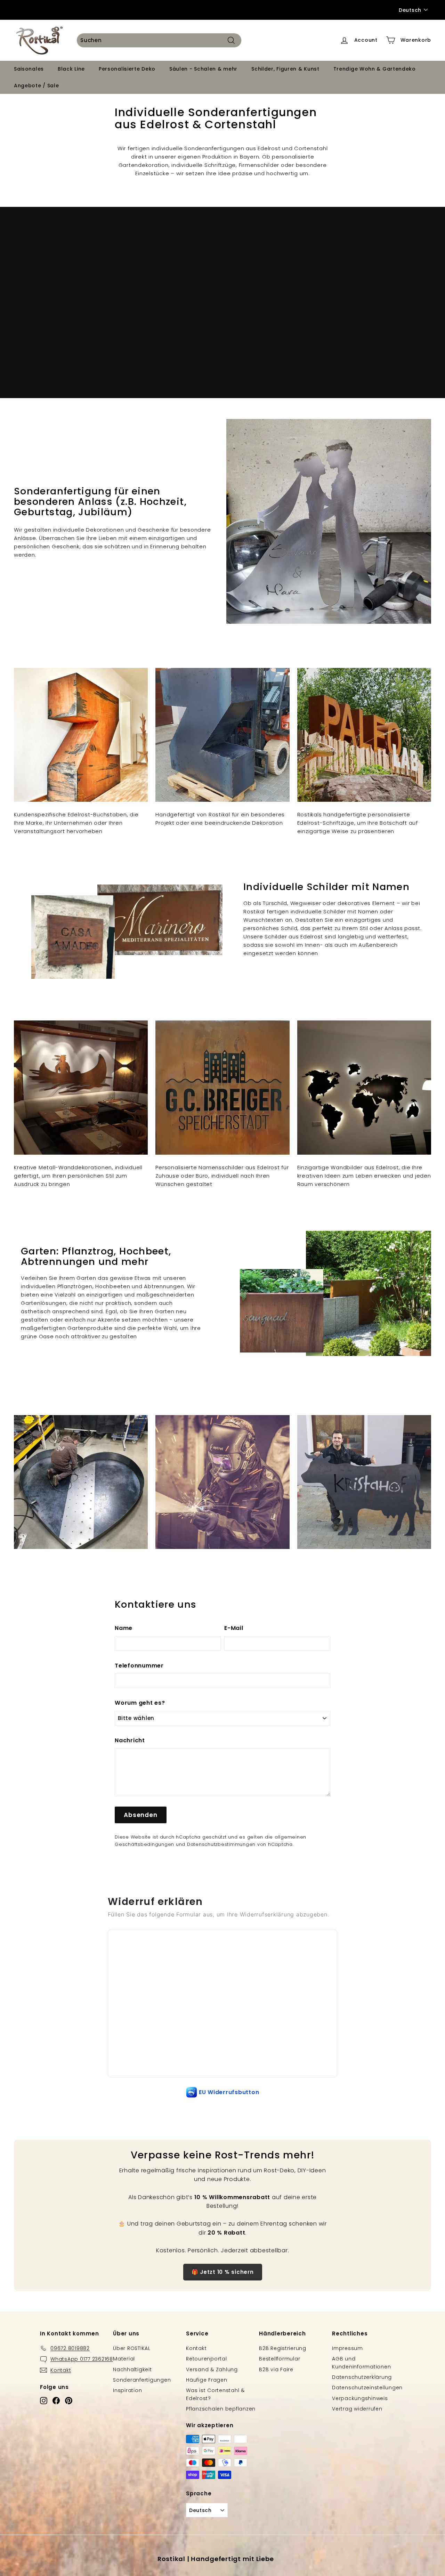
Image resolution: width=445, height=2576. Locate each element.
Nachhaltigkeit (132, 2369)
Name (124, 1628)
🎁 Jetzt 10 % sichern (223, 2272)
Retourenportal (207, 2359)
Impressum (347, 2348)
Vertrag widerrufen (357, 2409)
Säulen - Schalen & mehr (203, 69)
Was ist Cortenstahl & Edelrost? (215, 2394)
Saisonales (29, 69)
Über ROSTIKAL (132, 2348)
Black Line (71, 69)
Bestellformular (280, 2359)
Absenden (141, 1815)
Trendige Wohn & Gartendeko (375, 69)
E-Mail (234, 1628)
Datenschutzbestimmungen (221, 1844)
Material (124, 2359)
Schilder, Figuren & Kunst (285, 69)
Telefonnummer (139, 1666)
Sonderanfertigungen (142, 2380)
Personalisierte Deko (127, 69)
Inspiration (127, 2390)
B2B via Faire (276, 2369)
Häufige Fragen (207, 2380)
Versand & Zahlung (212, 2369)
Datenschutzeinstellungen (367, 2388)
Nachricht (130, 1740)
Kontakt (196, 2348)
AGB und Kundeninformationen (361, 2363)
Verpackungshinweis (360, 2398)
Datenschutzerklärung (362, 2377)
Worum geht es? (140, 1703)
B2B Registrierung (283, 2348)
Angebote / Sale (37, 85)
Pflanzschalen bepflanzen (221, 2409)
